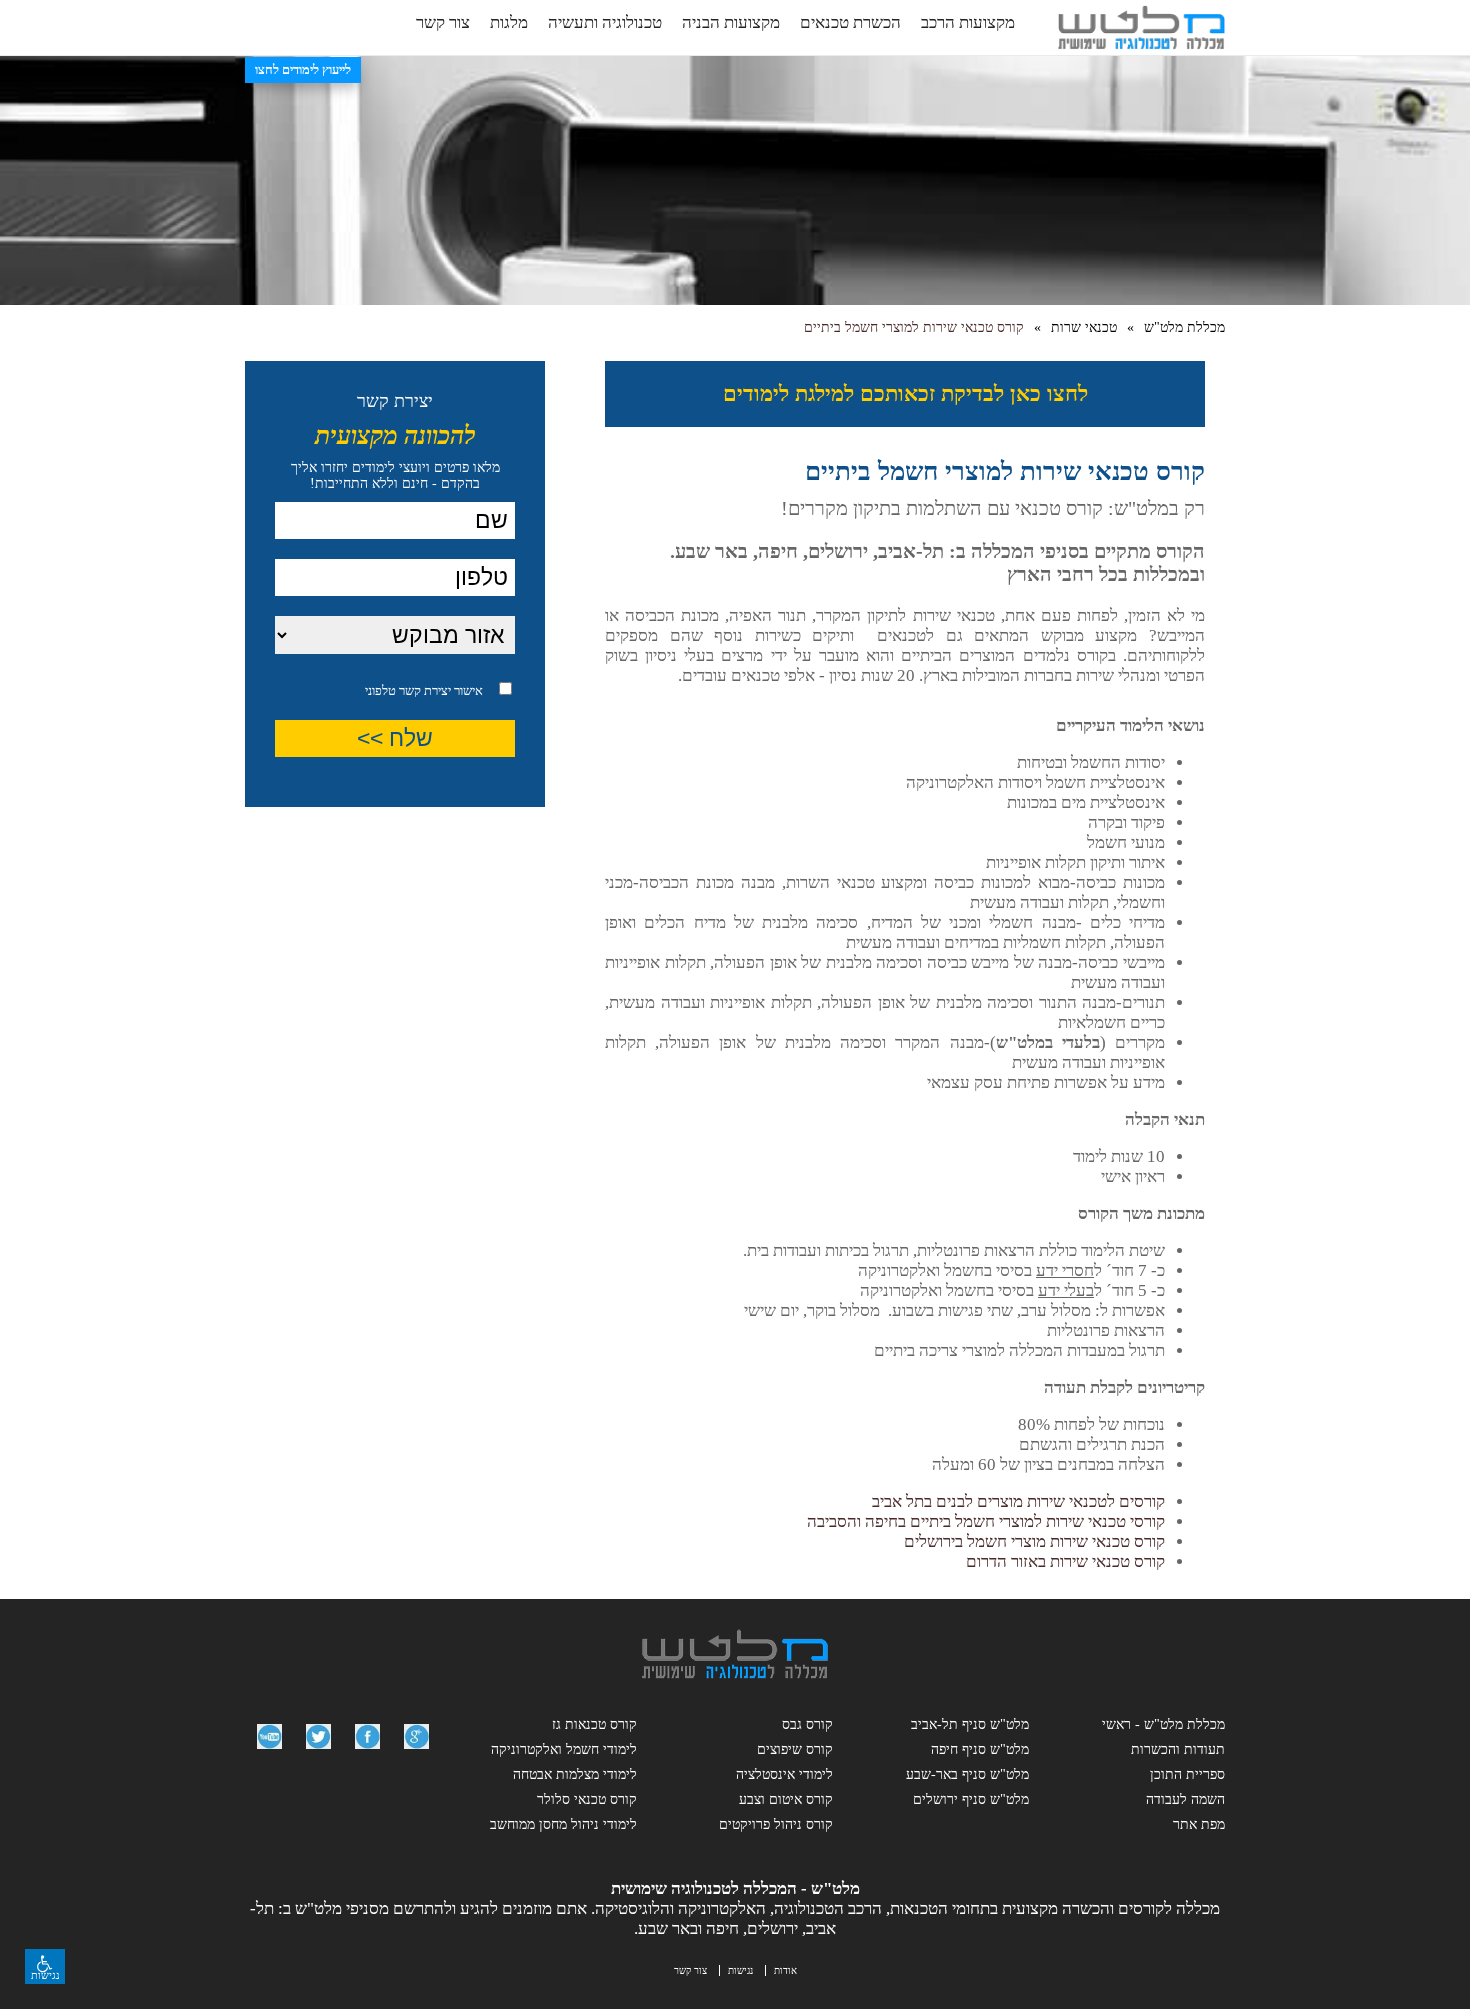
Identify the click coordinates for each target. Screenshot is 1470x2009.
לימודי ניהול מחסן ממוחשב (563, 1824)
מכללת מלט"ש (1184, 327)
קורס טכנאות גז (594, 1724)
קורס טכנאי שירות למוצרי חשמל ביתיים (914, 327)
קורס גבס (807, 1724)
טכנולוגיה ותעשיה (605, 22)
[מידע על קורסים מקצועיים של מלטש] (416, 1753)
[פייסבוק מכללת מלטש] (367, 1753)
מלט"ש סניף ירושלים (971, 1799)
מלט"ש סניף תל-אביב (970, 1724)
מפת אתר (1199, 1824)
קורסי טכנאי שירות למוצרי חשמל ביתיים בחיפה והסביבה (986, 1521)
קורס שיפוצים (795, 1749)
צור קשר (443, 22)
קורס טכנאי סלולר (587, 1799)
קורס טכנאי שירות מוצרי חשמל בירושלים (1034, 1541)
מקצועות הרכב (968, 22)
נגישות (740, 1970)
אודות (785, 1970)
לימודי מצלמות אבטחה (575, 1774)
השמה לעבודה (1185, 1799)
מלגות (509, 22)
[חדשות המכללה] (318, 1753)
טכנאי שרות (1084, 327)
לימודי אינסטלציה (784, 1774)
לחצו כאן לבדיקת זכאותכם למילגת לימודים (905, 393)
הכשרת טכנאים (850, 22)
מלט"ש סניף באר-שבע (967, 1774)
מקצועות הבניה (731, 22)
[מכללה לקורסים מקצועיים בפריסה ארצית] (735, 1673)
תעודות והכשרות (1178, 1749)
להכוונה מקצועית (395, 435)
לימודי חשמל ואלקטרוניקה (564, 1749)
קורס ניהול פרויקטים (776, 1824)
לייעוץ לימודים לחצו (303, 69)
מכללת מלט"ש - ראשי (1163, 1724)
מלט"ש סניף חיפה (980, 1749)
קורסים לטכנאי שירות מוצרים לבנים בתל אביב (1018, 1501)
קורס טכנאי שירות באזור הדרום (1065, 1561)
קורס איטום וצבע (786, 1799)
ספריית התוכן (1187, 1774)
